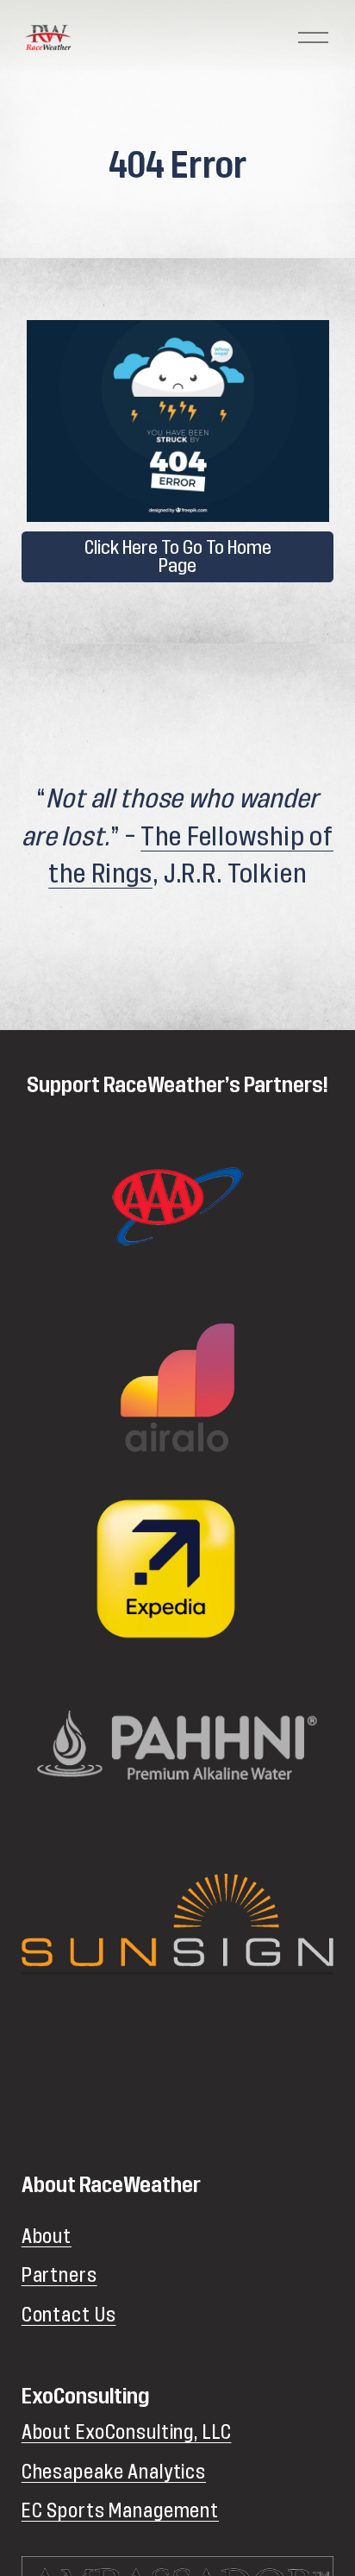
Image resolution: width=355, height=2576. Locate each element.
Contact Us (69, 2315)
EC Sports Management (120, 2511)
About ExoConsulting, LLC (127, 2433)
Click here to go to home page (178, 556)
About (47, 2237)
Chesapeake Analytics (114, 2472)
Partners (59, 2276)
